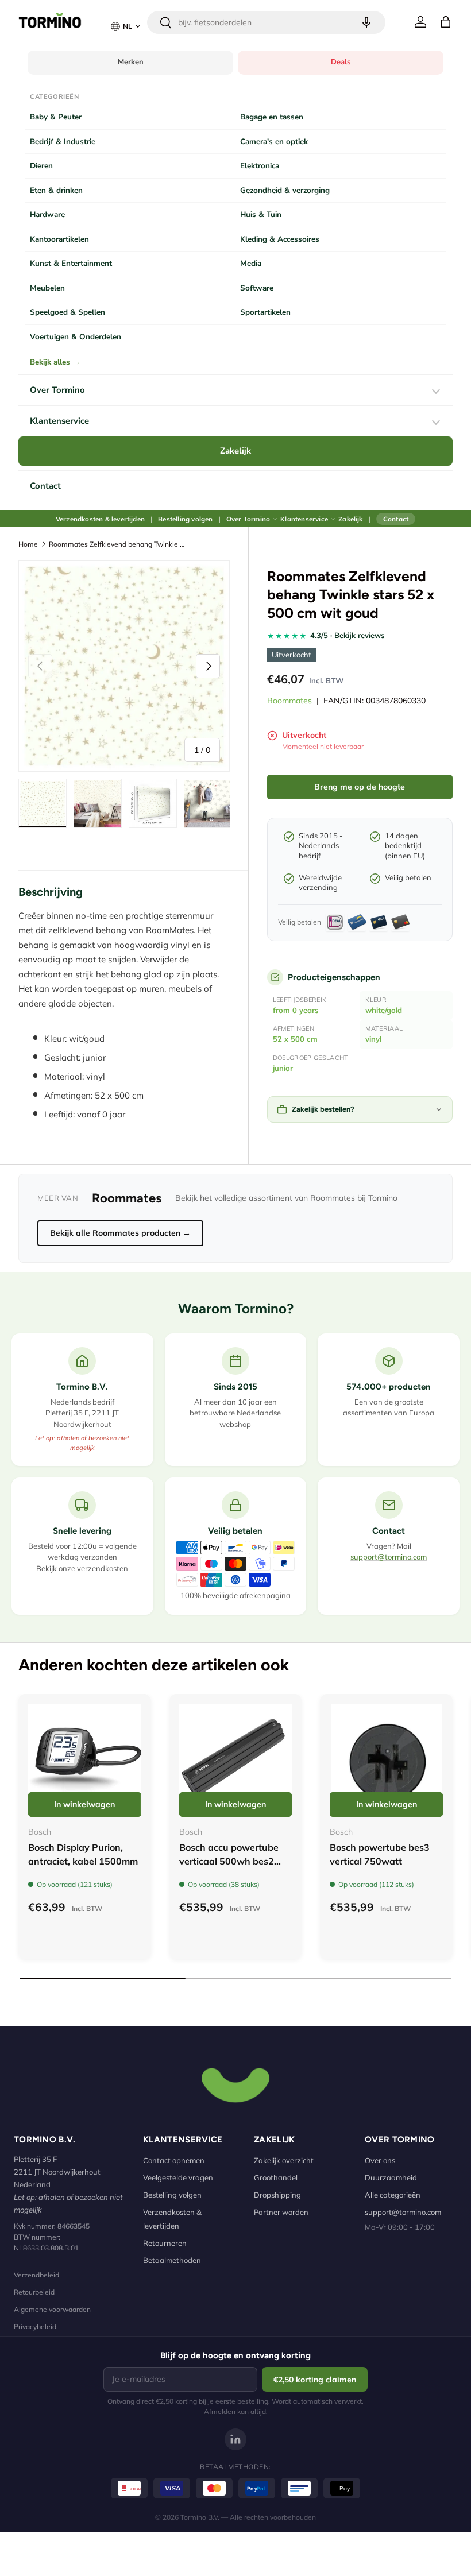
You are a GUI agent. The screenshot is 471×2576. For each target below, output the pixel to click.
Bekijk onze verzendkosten (82, 1568)
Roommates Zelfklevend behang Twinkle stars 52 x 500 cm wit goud (118, 544)
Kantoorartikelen (59, 239)
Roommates (289, 701)
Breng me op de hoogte (360, 787)
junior (283, 1068)
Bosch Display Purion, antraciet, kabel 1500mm (83, 1854)
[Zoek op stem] (366, 22)
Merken (131, 62)
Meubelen (47, 288)
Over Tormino (57, 390)
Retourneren (165, 2243)
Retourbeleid (34, 2292)
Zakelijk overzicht (284, 2160)
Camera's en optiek (274, 142)
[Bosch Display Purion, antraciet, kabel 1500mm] (85, 1760)
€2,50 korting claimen (315, 2380)
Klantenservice (59, 421)
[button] (446, 22)
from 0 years (296, 1010)
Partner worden (281, 2212)
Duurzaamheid (391, 2177)
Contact (45, 486)
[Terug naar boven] (235, 2084)
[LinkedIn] (235, 2439)
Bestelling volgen (185, 519)
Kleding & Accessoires (280, 239)
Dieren (41, 166)
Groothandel (276, 2177)
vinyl (373, 1039)
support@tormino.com (389, 1557)
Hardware (47, 214)
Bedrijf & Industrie (63, 142)
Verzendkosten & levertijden (100, 519)
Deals (341, 62)
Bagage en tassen (272, 117)
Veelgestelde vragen (178, 2177)
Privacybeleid (35, 2326)
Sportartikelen (265, 312)
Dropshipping (277, 2195)
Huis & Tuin (261, 214)
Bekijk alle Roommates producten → (120, 1233)
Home (28, 544)
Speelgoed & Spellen (67, 312)
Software (257, 288)
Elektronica (260, 166)
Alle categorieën (393, 2195)
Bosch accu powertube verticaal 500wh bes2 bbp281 (229, 1861)
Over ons (380, 2160)
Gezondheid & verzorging (285, 190)
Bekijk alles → (55, 362)
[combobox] (266, 22)
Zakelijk (235, 451)
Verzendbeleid (36, 2275)
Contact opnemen (174, 2160)
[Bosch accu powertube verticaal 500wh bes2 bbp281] (236, 1760)
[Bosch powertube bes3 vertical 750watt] (386, 1760)
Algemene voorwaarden (52, 2309)
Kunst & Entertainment (71, 263)
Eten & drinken (56, 190)
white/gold (384, 1010)
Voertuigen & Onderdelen (76, 337)
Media (251, 263)
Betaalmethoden (172, 2260)
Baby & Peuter (56, 117)
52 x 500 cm (295, 1039)
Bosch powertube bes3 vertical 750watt (380, 1854)
